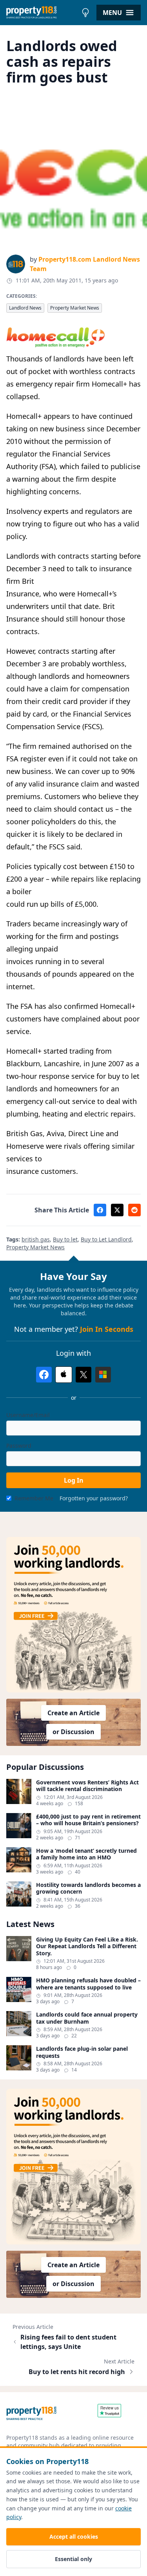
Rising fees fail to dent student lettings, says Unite (68, 2342)
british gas (36, 1239)
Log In (74, 1480)
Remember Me (34, 1498)
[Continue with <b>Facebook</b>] (44, 1375)
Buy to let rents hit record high (77, 2372)
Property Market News (75, 308)
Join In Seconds (107, 1329)
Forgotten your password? (94, 1498)
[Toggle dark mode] (85, 13)
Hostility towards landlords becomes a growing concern (88, 1888)
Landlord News (25, 308)
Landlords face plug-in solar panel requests (82, 2052)
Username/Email (28, 1415)
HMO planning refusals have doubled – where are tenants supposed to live (88, 1984)
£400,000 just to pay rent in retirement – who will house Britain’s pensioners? (88, 1820)
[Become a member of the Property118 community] (73, 1615)
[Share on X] (117, 1210)
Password (19, 1446)
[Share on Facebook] (100, 1210)
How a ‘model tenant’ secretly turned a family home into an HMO (86, 1854)
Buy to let (65, 1239)
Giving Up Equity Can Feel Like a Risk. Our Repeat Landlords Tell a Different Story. (87, 1946)
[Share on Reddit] (134, 1210)
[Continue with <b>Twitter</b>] (83, 1375)
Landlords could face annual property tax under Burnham (87, 2018)
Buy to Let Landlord (106, 1239)
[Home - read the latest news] (42, 13)
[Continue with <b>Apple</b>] (64, 1375)
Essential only (73, 2559)
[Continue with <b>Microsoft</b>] (103, 1375)
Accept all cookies (74, 2537)
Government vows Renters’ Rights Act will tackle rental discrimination (87, 1786)
